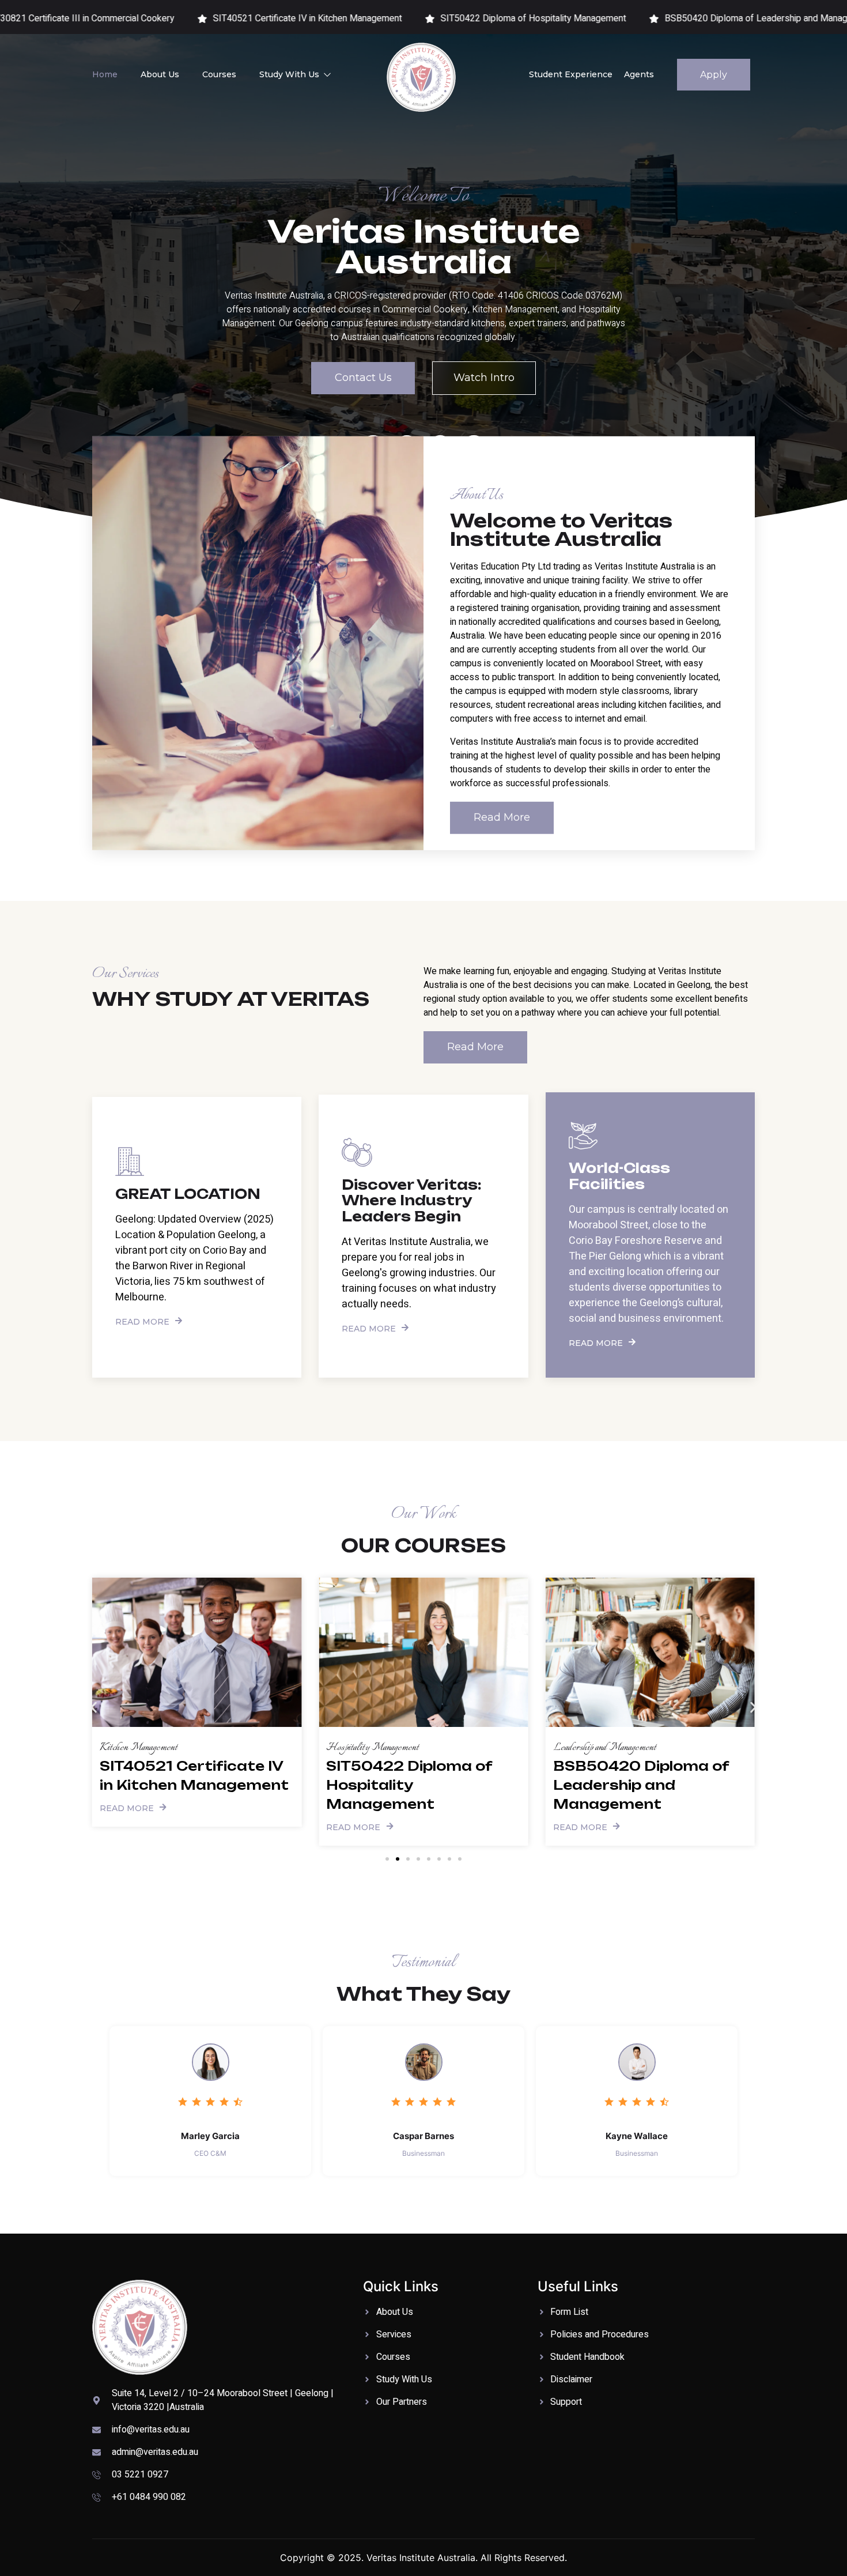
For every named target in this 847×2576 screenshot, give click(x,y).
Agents (639, 74)
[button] (94, 1708)
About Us (160, 74)
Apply (714, 75)
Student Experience (571, 74)
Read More (142, 1321)
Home (105, 74)
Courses (219, 74)
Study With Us (289, 74)
